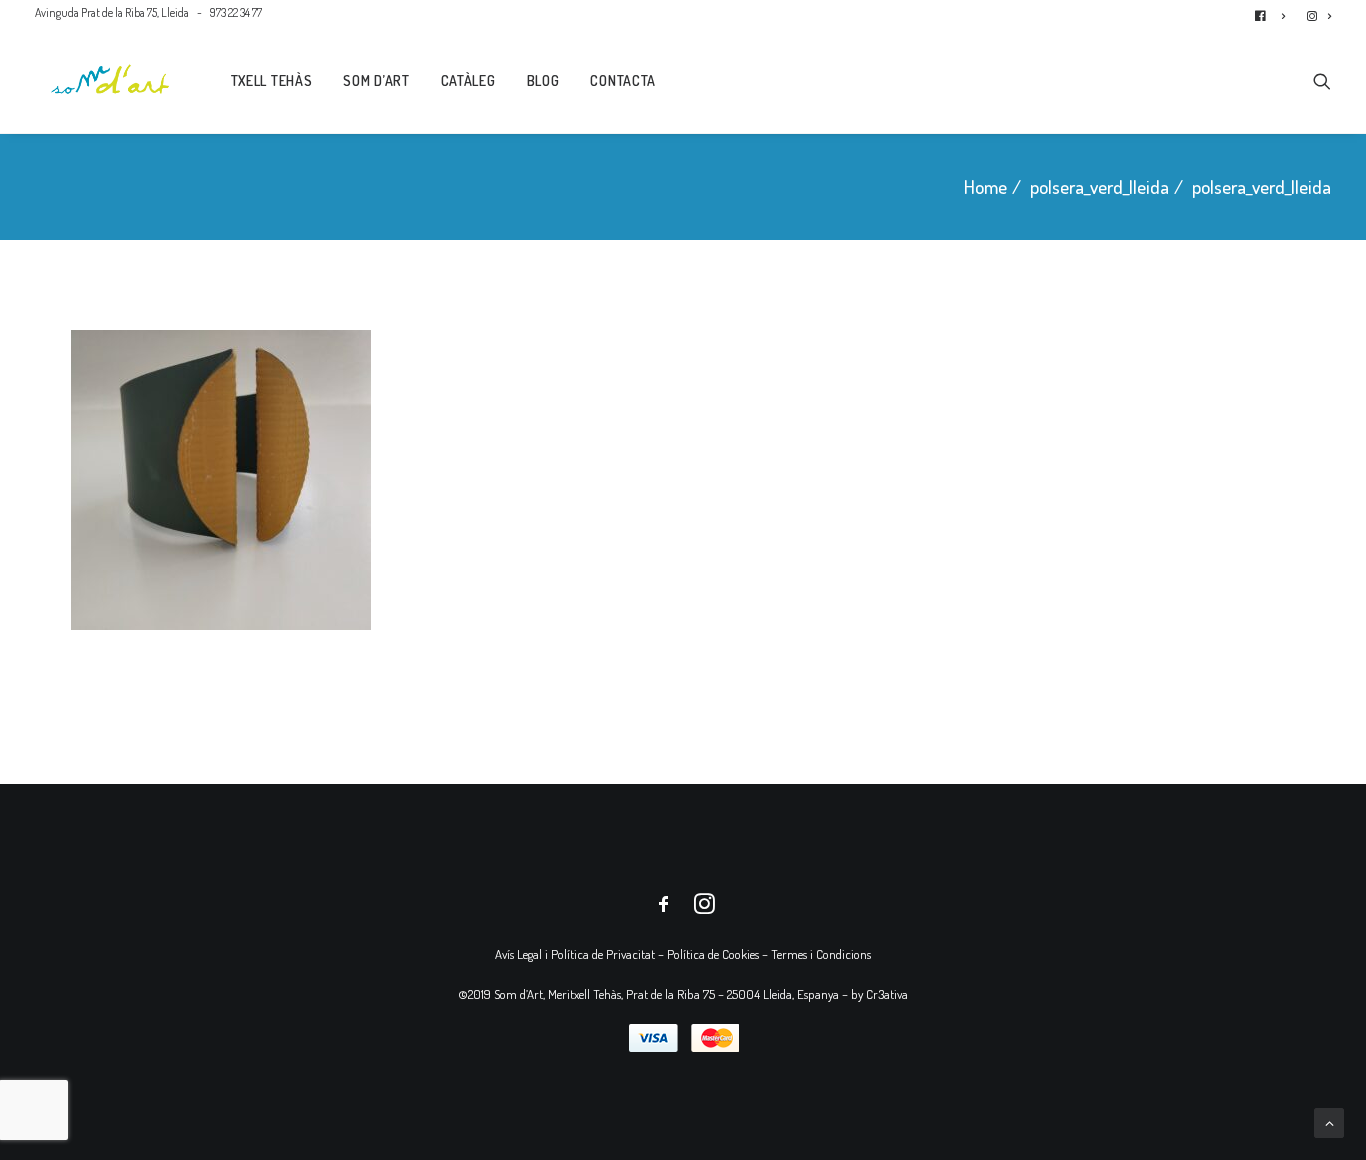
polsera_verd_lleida (1099, 186)
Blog (543, 80)
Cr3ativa (887, 994)
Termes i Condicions (821, 954)
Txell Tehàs (272, 80)
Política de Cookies (713, 954)
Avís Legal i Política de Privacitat (575, 954)
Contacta (623, 80)
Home (985, 186)
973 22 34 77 (236, 12)
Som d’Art (376, 80)
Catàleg (468, 80)
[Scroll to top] (1329, 1120)
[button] (1322, 79)
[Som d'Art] (110, 79)
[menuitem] (1274, 12)
